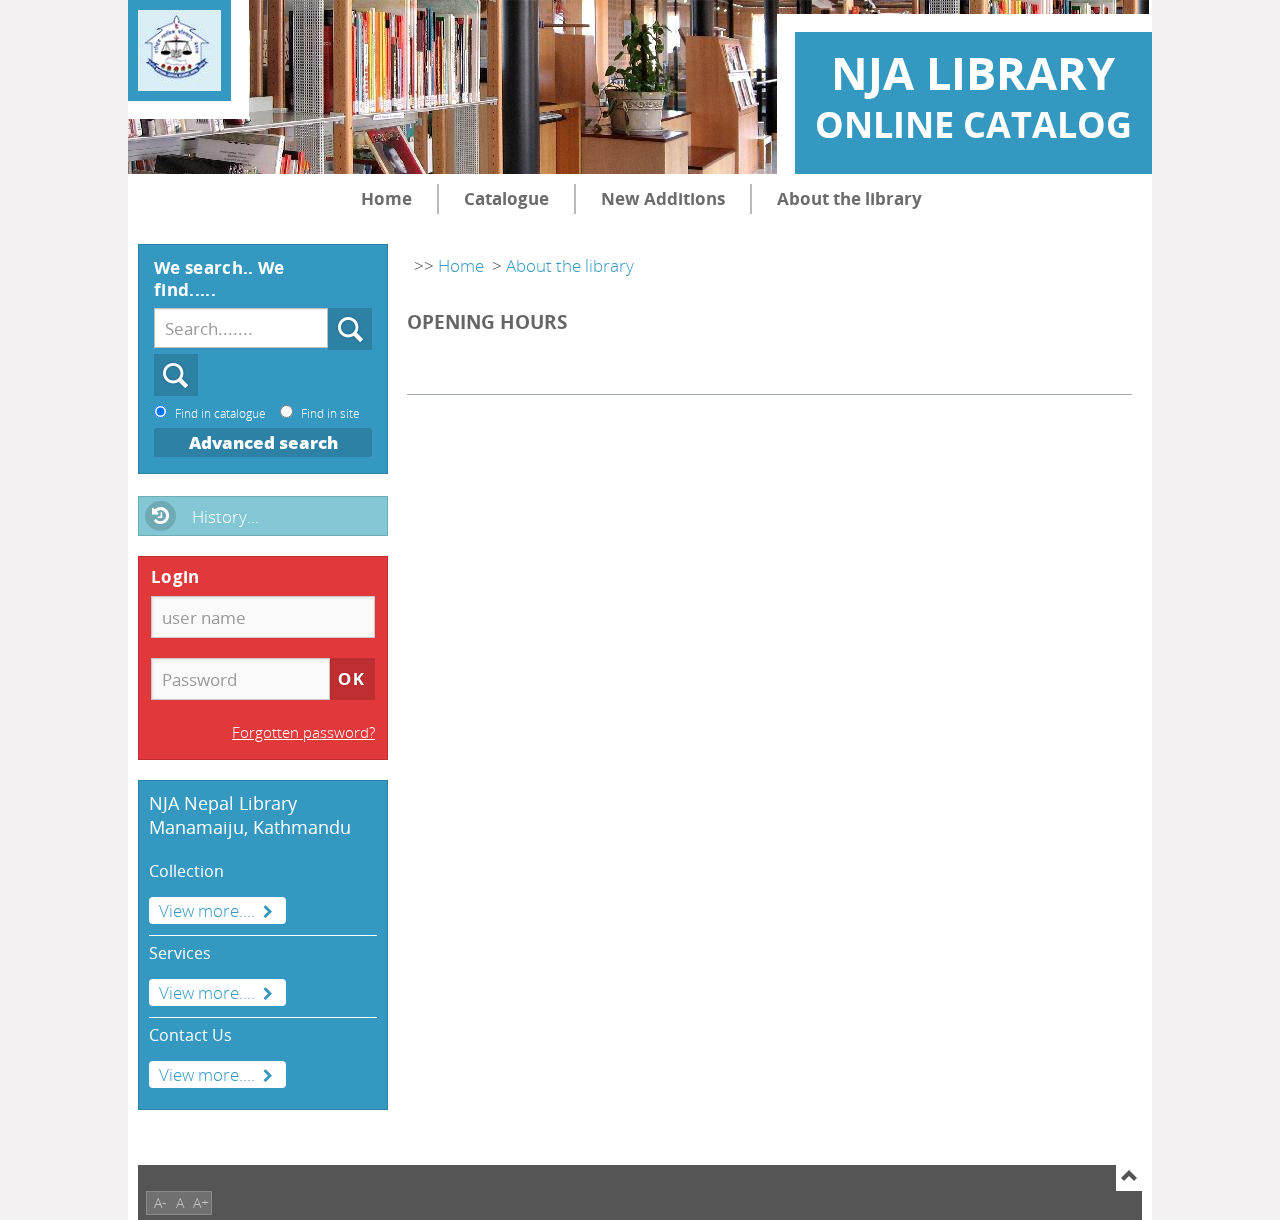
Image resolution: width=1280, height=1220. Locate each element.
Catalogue (506, 198)
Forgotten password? (303, 732)
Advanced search (263, 442)
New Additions (663, 198)
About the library (849, 198)
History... (225, 516)
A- (160, 1202)
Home (386, 198)
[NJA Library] (179, 50)
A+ (201, 1202)
